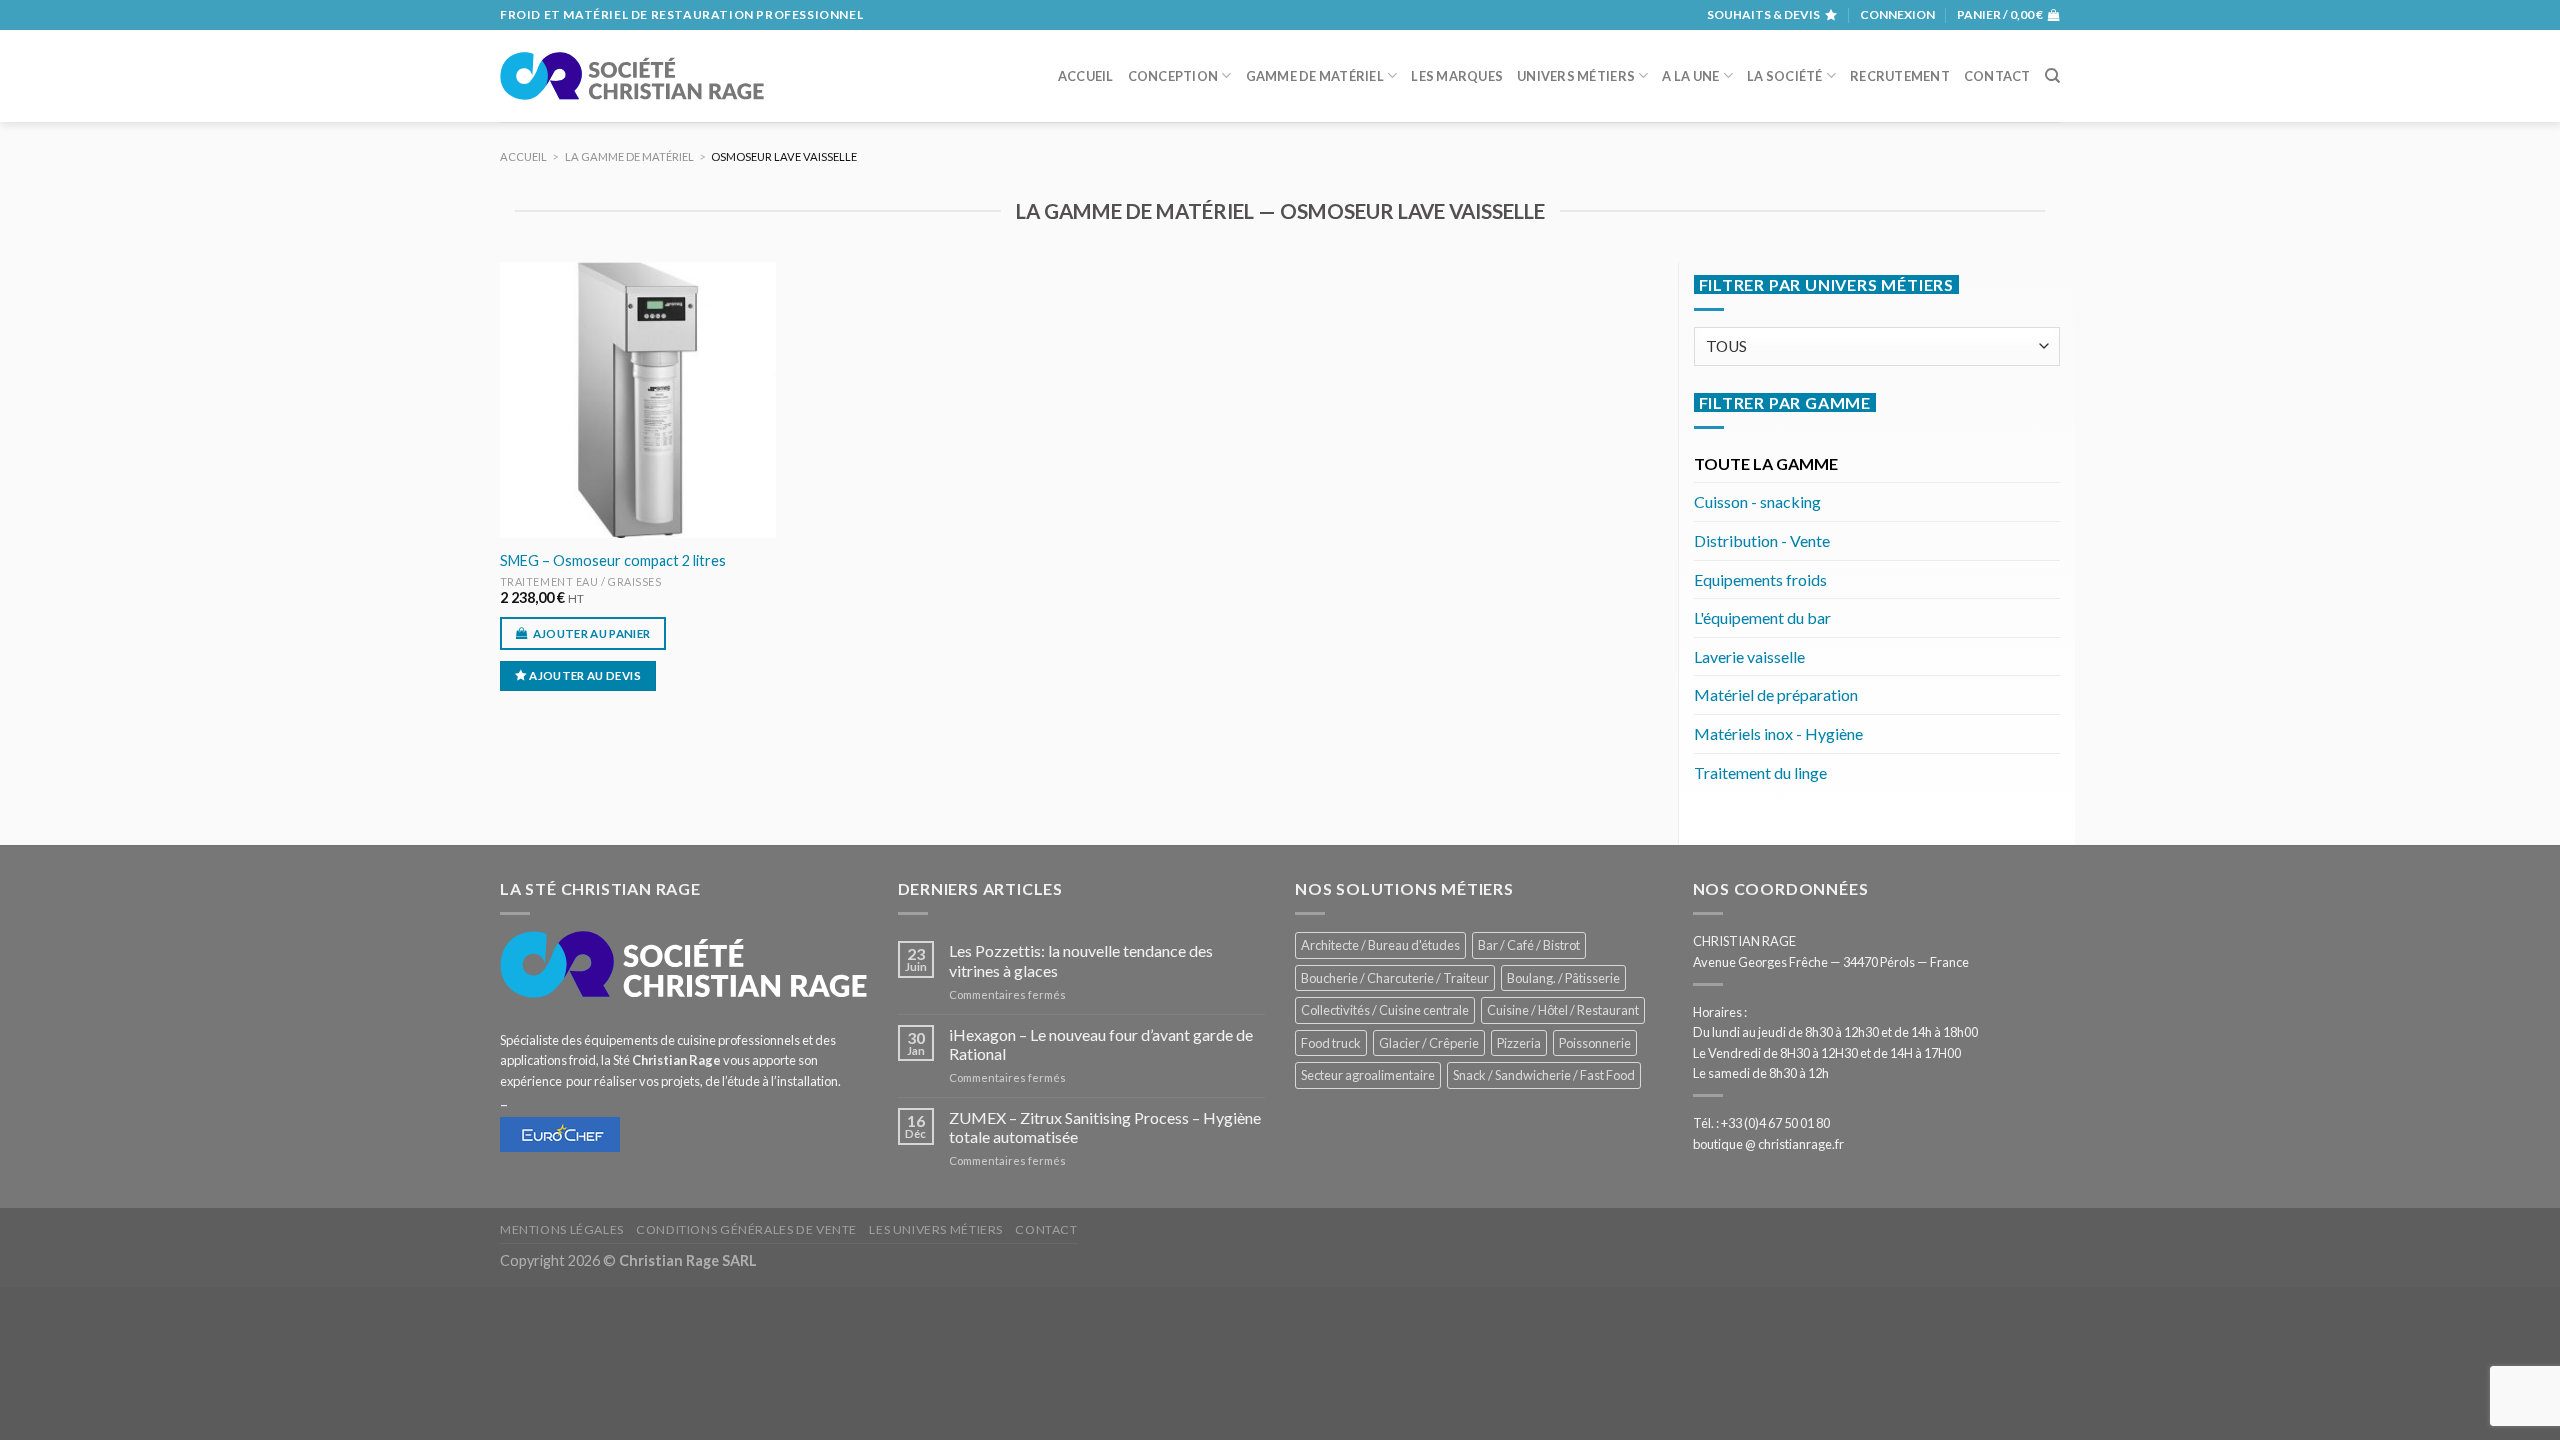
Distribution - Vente (1762, 540)
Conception (1173, 76)
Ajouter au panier (592, 633)
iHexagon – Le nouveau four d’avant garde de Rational (1101, 1044)
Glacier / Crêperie (1429, 1043)
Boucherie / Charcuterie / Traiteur (1395, 978)
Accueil (1086, 76)
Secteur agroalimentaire (1368, 1075)
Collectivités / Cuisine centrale (1385, 1010)
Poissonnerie (1595, 1043)
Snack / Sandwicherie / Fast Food (1544, 1075)
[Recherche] (2052, 76)
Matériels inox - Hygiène (1778, 733)
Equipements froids (1760, 579)
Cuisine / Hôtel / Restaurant (1563, 1010)
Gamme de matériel (1315, 76)
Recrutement (1900, 76)
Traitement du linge (1760, 772)
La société (1785, 76)
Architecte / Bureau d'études (1380, 945)
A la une (1690, 76)
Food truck (1331, 1043)
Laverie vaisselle (1749, 656)
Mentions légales (562, 1229)
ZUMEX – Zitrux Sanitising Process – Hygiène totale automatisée (1105, 1127)
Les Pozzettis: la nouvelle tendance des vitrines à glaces (1081, 960)
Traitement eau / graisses (581, 581)
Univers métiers (1576, 76)
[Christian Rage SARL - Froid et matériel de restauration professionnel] (632, 76)
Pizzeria (1519, 1043)
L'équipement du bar (1762, 617)
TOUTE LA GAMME (1766, 463)
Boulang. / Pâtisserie (1563, 978)
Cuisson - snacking (1757, 501)
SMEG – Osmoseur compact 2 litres (613, 560)
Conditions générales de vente (746, 1229)
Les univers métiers (936, 1229)
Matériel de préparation (1776, 694)
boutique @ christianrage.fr (1768, 1144)
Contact (1997, 76)
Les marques (1457, 76)
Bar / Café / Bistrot (1529, 945)
